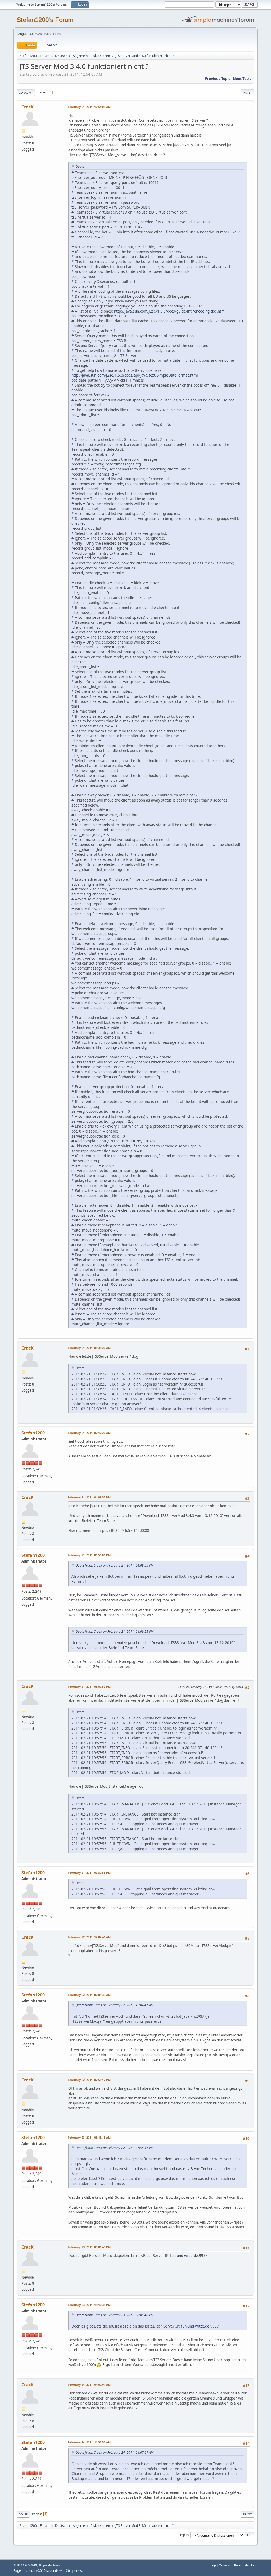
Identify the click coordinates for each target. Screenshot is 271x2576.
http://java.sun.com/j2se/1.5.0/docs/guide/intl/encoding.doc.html (170, 311)
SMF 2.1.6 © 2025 (25, 2565)
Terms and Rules (231, 2565)
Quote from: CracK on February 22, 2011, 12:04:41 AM (114, 2005)
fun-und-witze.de (184, 2256)
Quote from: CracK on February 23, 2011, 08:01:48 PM (114, 2315)
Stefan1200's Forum (45, 20)
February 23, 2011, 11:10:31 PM (89, 2305)
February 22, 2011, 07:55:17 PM (89, 2080)
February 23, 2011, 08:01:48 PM (89, 2247)
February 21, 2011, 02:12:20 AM (89, 1433)
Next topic (242, 79)
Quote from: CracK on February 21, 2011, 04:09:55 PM (114, 1565)
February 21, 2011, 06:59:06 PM (89, 1555)
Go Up (23, 2514)
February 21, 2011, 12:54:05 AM (89, 107)
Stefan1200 (33, 1433)
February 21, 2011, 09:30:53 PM (89, 1873)
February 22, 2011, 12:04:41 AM (89, 1937)
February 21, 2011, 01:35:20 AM (89, 1348)
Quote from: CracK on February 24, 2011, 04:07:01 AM (114, 2453)
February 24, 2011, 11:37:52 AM (89, 2442)
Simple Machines (49, 2565)
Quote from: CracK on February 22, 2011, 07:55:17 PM (114, 2148)
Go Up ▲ (251, 2565)
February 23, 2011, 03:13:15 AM (89, 2137)
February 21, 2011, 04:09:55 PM (89, 1497)
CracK (28, 107)
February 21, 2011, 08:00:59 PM (89, 1687)
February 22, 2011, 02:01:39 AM (89, 1995)
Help (213, 2565)
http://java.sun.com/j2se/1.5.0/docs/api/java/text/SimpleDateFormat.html (135, 375)
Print (247, 92)
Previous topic (218, 79)
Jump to (183, 2535)
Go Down (26, 92)
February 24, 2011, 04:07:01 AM (89, 2385)
